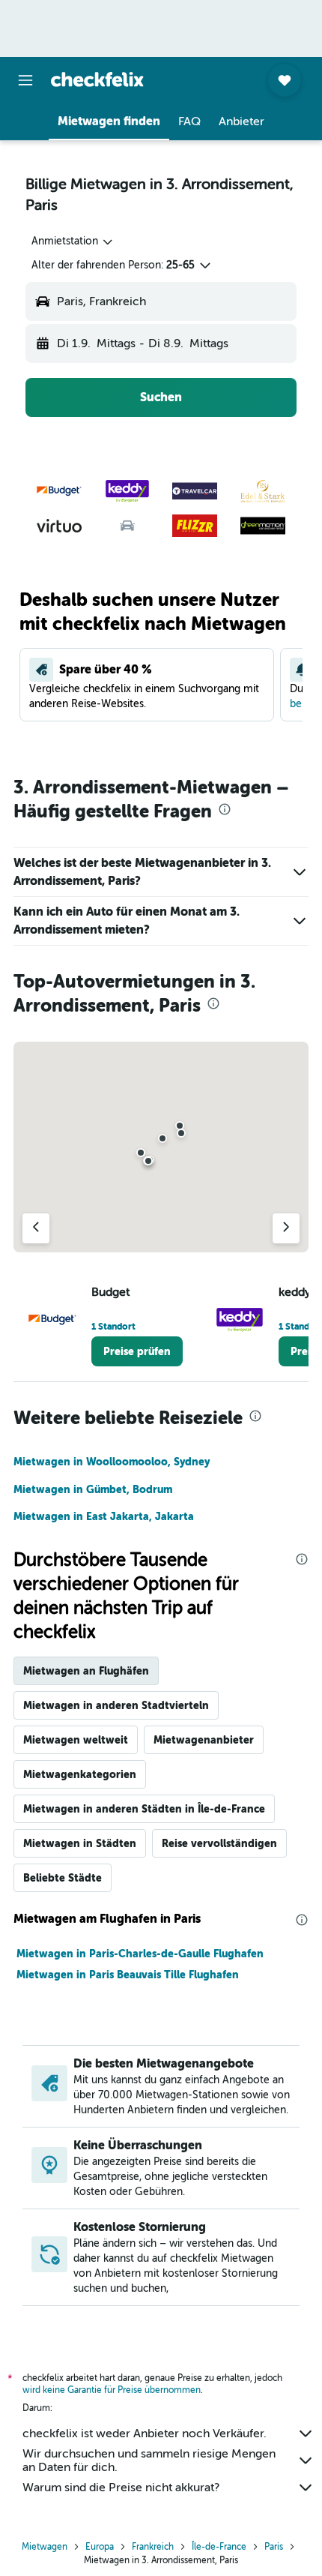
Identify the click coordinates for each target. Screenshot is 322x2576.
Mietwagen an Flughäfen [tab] (86, 1671)
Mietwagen (45, 2547)
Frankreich (153, 2547)
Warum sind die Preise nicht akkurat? (121, 2488)
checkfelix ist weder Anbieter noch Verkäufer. (145, 2434)
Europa (100, 2547)
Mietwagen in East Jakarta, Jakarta (104, 1516)
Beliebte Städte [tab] (63, 1878)
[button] (25, 80)
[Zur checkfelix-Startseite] (97, 79)
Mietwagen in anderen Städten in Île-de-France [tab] (144, 1809)
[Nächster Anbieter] (286, 1228)
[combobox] (73, 241)
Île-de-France (219, 2547)
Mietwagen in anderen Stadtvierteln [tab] (116, 1705)
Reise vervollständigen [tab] (219, 1843)
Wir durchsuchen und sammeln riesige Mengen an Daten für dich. (149, 2461)
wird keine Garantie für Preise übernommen (112, 2390)
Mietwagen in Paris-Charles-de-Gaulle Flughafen (140, 1954)
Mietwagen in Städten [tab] (80, 1843)
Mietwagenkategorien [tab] (80, 1774)
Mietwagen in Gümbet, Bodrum (93, 1489)
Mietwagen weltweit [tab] (76, 1740)
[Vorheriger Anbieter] (36, 1228)
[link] (137, 1351)
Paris (274, 2547)
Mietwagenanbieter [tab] (204, 1740)
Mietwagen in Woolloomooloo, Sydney (112, 1462)
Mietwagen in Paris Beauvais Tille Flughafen (128, 1975)
